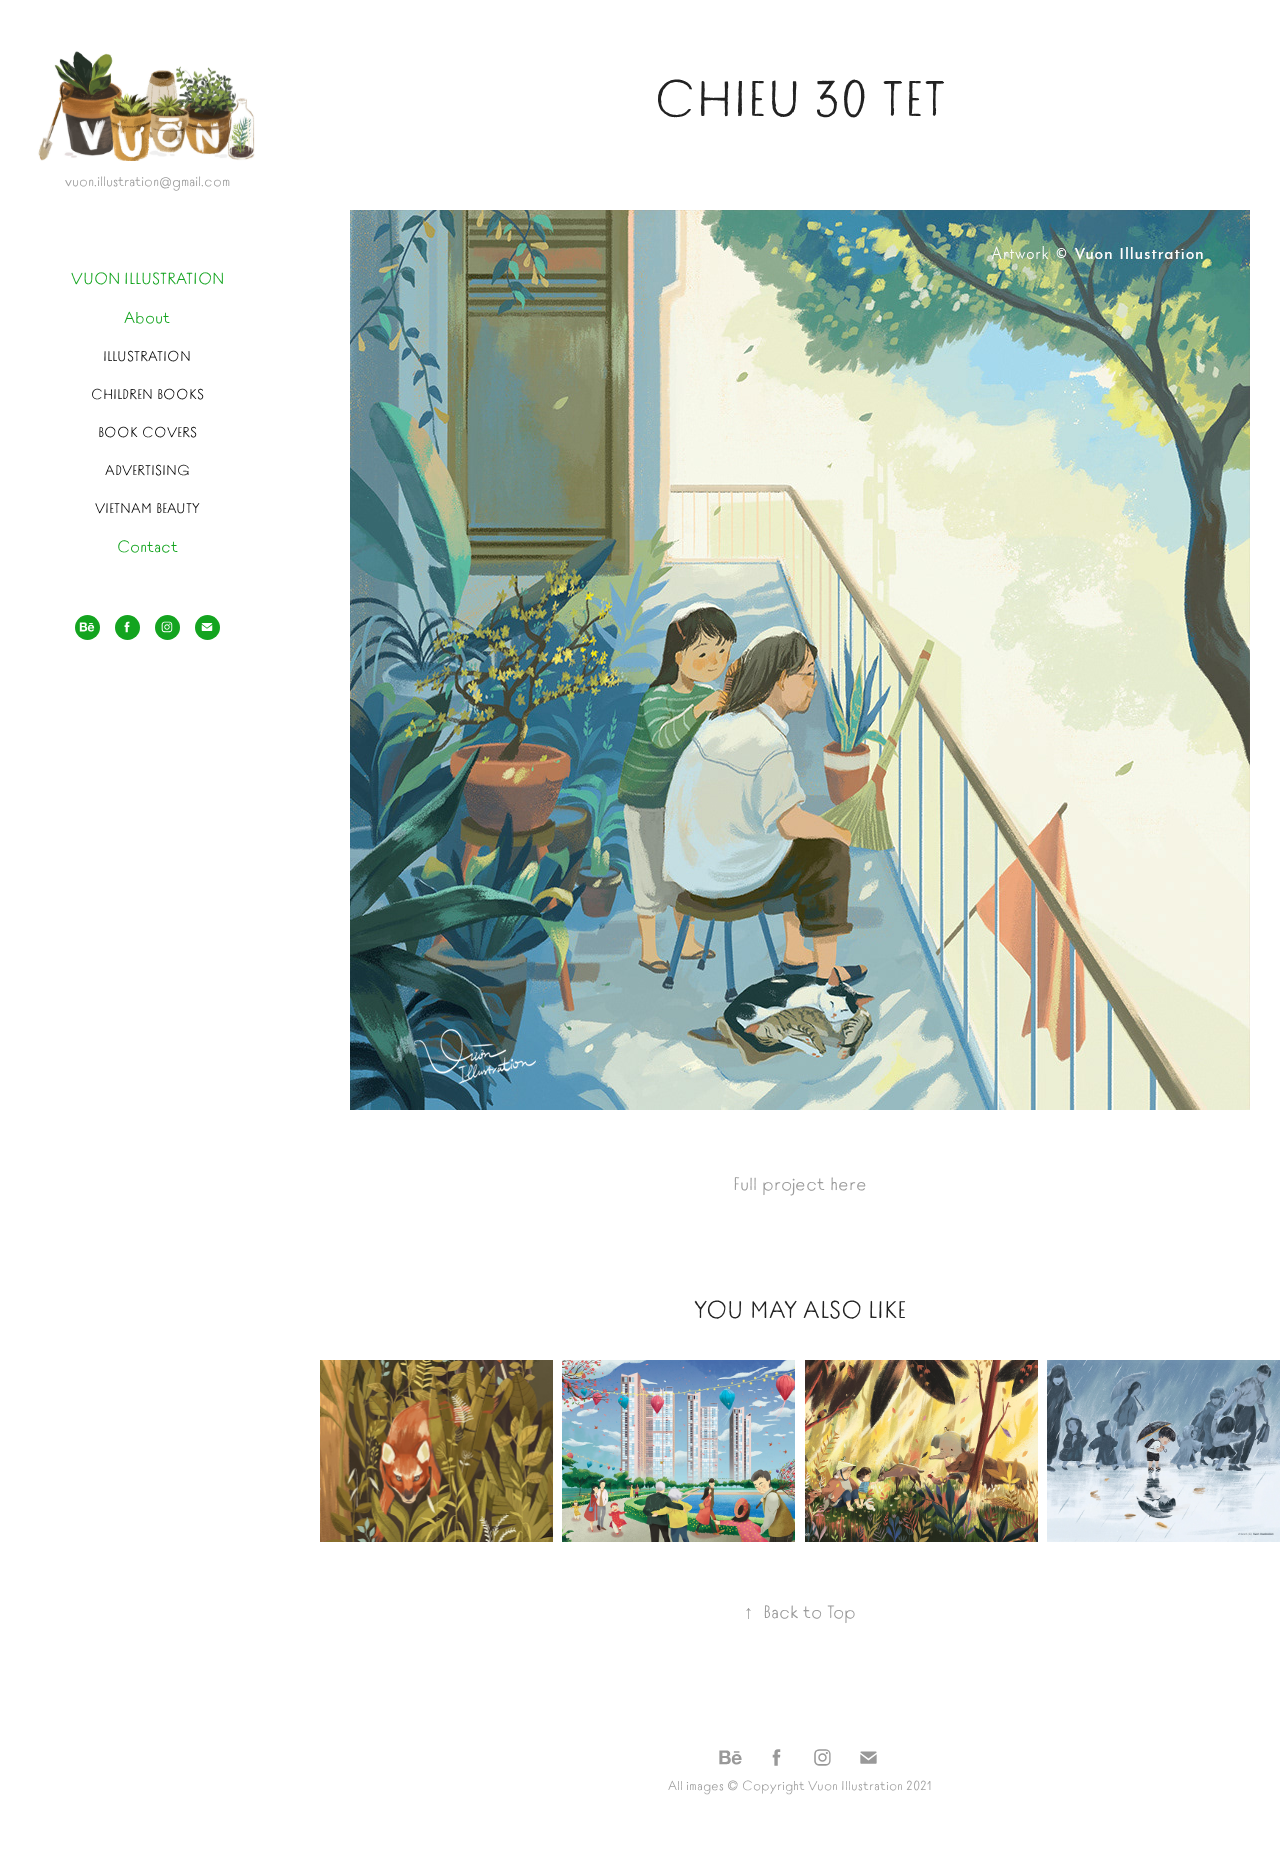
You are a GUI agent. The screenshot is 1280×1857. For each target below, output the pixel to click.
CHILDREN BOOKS (147, 393)
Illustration (147, 355)
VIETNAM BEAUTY (147, 507)
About (147, 316)
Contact (147, 545)
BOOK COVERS (147, 431)
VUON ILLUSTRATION (147, 277)
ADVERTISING (147, 469)
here (848, 1182)
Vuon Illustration (855, 1784)
